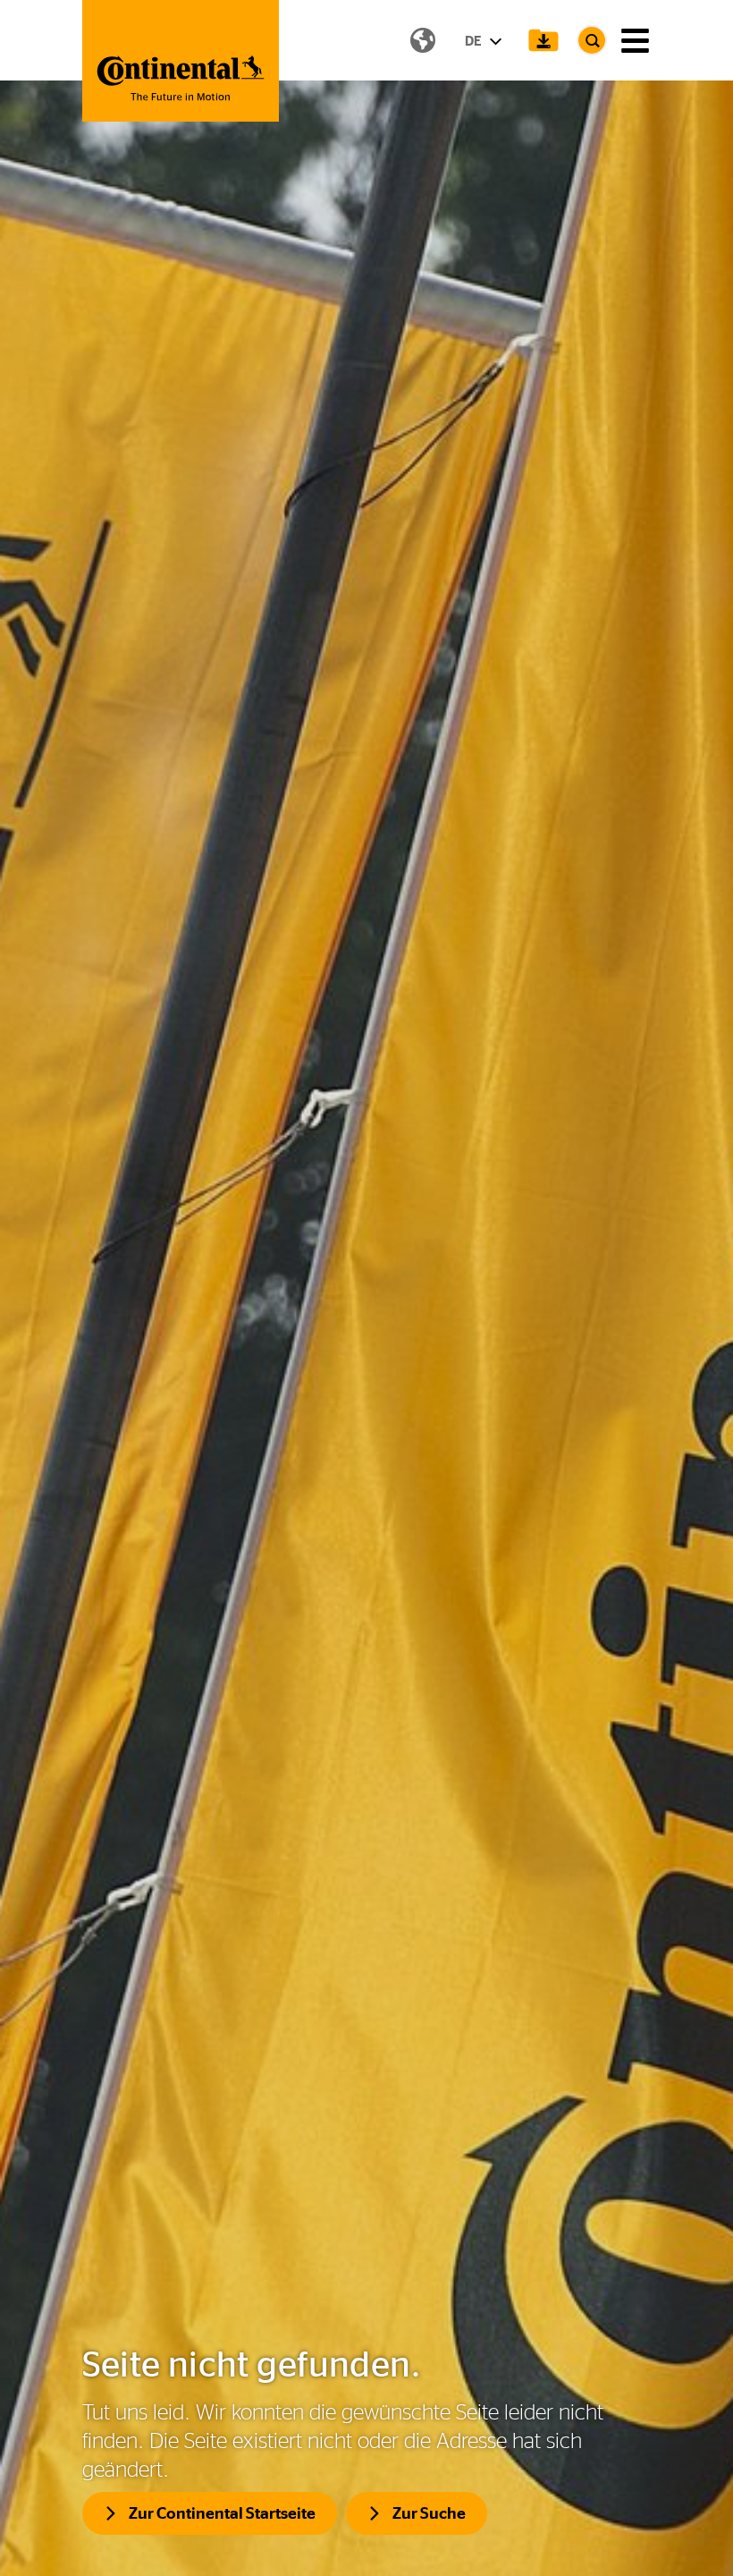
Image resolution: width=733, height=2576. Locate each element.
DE (475, 41)
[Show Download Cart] (543, 40)
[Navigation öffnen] (635, 41)
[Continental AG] (181, 61)
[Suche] (592, 40)
